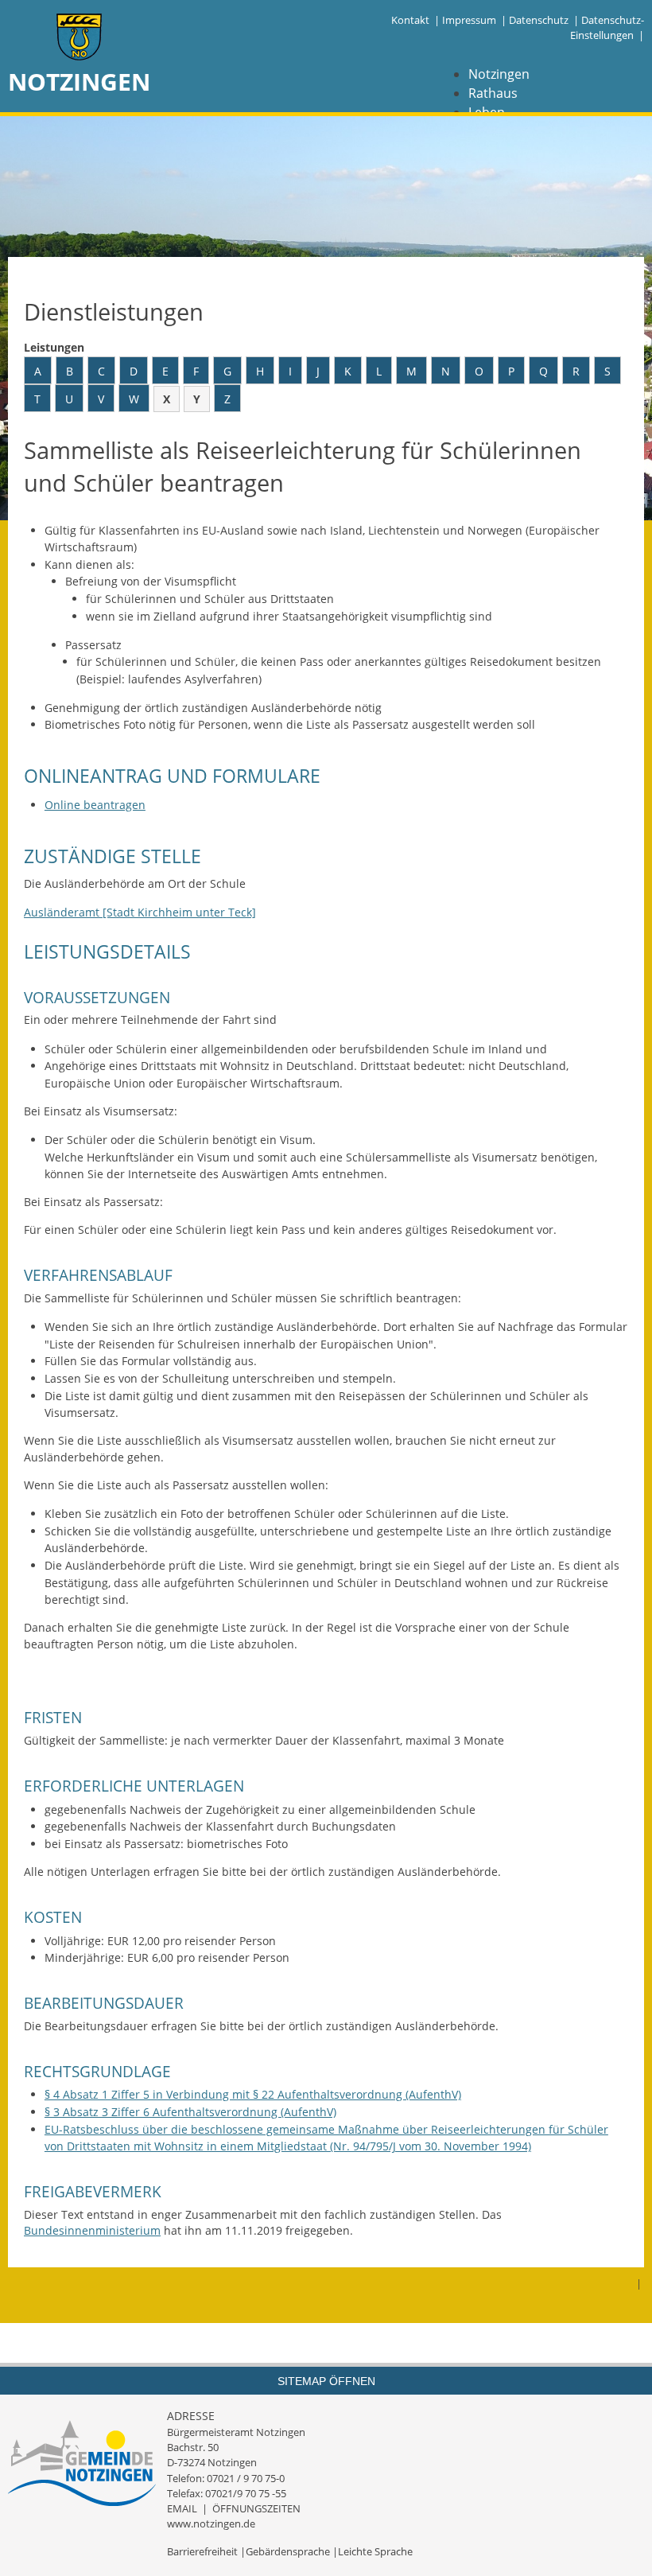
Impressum (469, 20)
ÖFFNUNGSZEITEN (256, 2508)
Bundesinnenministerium (92, 2230)
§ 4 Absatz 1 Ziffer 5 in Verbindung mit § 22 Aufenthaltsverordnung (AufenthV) (253, 2094)
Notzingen (499, 74)
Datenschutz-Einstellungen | (607, 27)
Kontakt (410, 20)
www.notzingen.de (211, 2523)
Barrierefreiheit (202, 2551)
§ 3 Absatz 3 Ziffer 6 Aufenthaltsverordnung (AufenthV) (190, 2112)
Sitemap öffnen (326, 2381)
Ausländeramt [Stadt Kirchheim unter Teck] (140, 912)
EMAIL (182, 2508)
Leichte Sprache (375, 2551)
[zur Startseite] (80, 39)
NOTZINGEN (79, 82)
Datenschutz (539, 20)
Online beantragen (95, 805)
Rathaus (493, 93)
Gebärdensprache (288, 2551)
